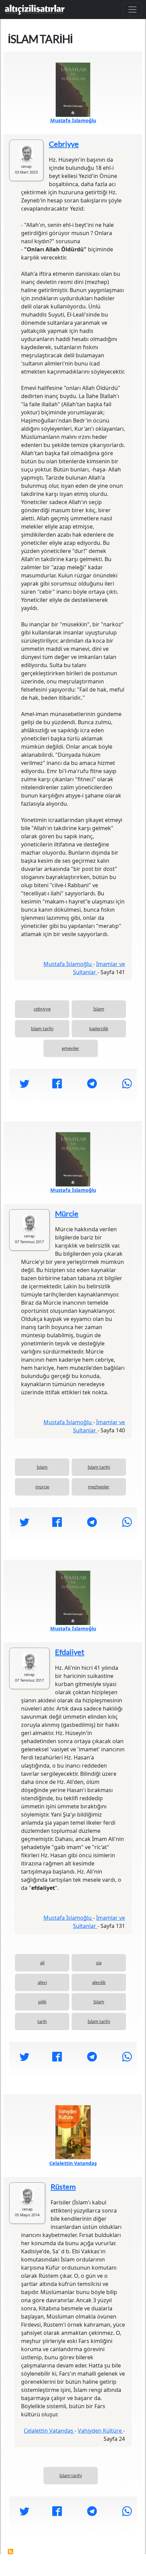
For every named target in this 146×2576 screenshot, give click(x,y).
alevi (42, 1982)
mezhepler (99, 1487)
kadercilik (99, 1028)
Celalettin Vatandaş (73, 2163)
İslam (99, 1009)
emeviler (70, 1048)
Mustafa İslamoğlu (73, 120)
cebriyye (42, 1009)
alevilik (99, 1982)
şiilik (42, 2002)
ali (42, 1963)
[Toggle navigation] (132, 10)
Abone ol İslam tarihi (11, 2552)
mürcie (42, 1487)
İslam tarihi (42, 1028)
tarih (42, 2021)
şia (99, 1963)
